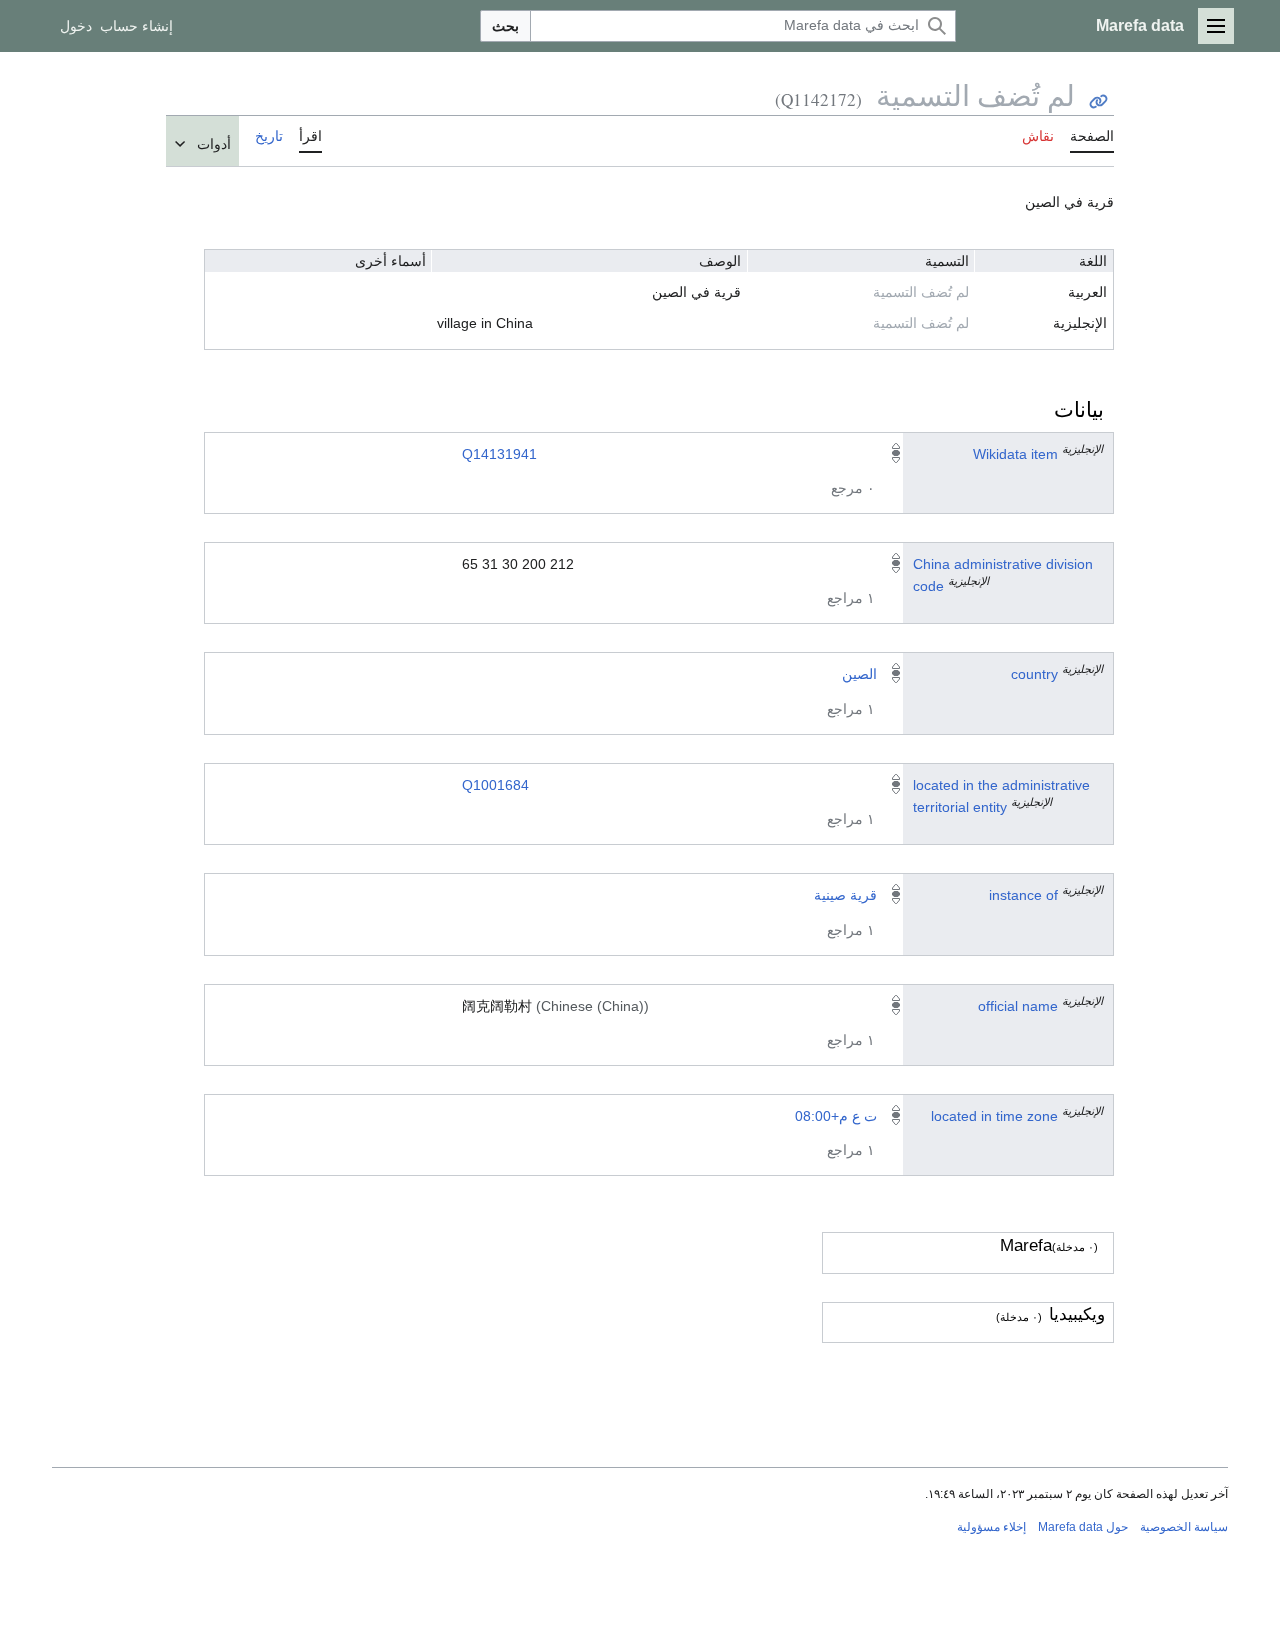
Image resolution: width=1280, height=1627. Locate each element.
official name (1018, 1006)
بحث (505, 26)
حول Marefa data (1083, 1527)
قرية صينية (845, 895)
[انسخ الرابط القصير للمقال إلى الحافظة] (1098, 101)
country (1034, 674)
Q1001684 (495, 785)
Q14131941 (499, 454)
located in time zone (994, 1116)
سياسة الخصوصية (1184, 1527)
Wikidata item (1015, 454)
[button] (1216, 26)
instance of (1023, 895)
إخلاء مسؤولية (991, 1527)
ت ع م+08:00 (836, 1116)
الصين (859, 674)
